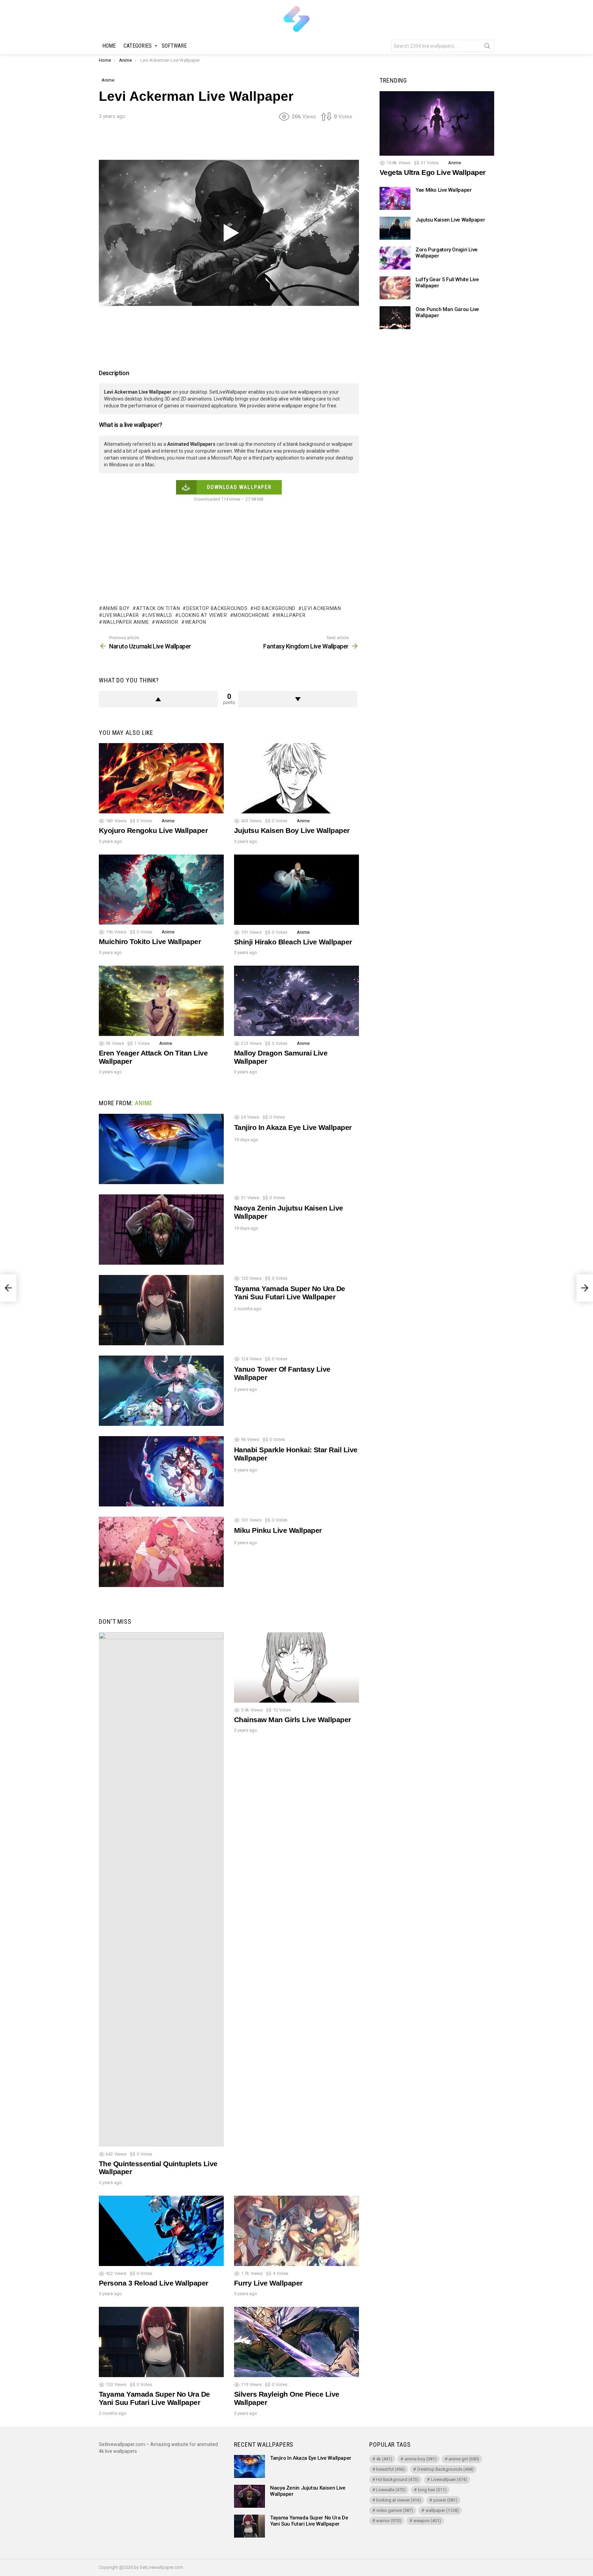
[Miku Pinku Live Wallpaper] (161, 1552)
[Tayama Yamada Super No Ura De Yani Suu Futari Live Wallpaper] (161, 1310)
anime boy (116, 608)
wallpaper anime (126, 622)
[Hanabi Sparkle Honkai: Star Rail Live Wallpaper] (161, 1471)
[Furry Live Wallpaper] (296, 2231)
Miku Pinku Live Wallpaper (278, 1530)
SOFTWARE (174, 46)
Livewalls (159, 615)
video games (395, 2510)
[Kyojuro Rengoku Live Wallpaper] (161, 778)
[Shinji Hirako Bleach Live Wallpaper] (296, 890)
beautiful (391, 2469)
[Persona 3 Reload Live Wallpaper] (161, 2231)
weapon (196, 622)
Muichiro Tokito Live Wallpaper (150, 941)
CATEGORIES (138, 46)
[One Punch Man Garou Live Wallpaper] (395, 318)
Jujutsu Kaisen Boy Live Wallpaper (292, 830)
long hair (432, 2490)
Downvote (298, 699)
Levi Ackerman (322, 608)
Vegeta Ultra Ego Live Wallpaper (433, 173)
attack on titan (158, 608)
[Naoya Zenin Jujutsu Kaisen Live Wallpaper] (161, 1230)
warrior (167, 622)
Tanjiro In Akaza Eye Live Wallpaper (293, 1127)
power (445, 2500)
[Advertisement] (229, 143)
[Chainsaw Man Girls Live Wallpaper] (296, 1667)
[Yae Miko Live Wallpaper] (395, 198)
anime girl (464, 2459)
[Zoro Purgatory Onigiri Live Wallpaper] (395, 258)
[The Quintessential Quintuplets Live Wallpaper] (161, 1889)
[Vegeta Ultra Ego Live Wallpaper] (437, 123)
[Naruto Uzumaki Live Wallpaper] (8, 1288)
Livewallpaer (121, 615)
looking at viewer (203, 615)
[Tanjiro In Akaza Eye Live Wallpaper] (161, 1149)
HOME (109, 46)
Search (487, 47)
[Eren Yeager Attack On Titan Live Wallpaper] (161, 1001)
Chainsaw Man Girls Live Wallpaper (293, 1720)
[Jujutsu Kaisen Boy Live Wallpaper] (296, 778)
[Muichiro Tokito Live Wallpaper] (161, 890)
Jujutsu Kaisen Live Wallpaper (450, 220)
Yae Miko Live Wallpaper (444, 190)
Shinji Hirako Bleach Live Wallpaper (293, 942)
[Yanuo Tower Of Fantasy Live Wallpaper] (161, 1391)
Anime (168, 821)
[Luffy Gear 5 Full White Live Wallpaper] (395, 288)
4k (384, 2459)
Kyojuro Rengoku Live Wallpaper (153, 830)
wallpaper (291, 615)
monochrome (251, 615)
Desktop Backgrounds (217, 608)
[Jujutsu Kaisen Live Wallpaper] (395, 228)
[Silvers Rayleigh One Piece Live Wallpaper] (296, 2342)
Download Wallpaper (239, 487)
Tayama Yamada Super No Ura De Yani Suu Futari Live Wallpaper (290, 1293)
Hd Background (275, 608)
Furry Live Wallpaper (268, 2283)
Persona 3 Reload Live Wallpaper (154, 2283)
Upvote (158, 699)
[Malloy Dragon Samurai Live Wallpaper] (296, 1001)
